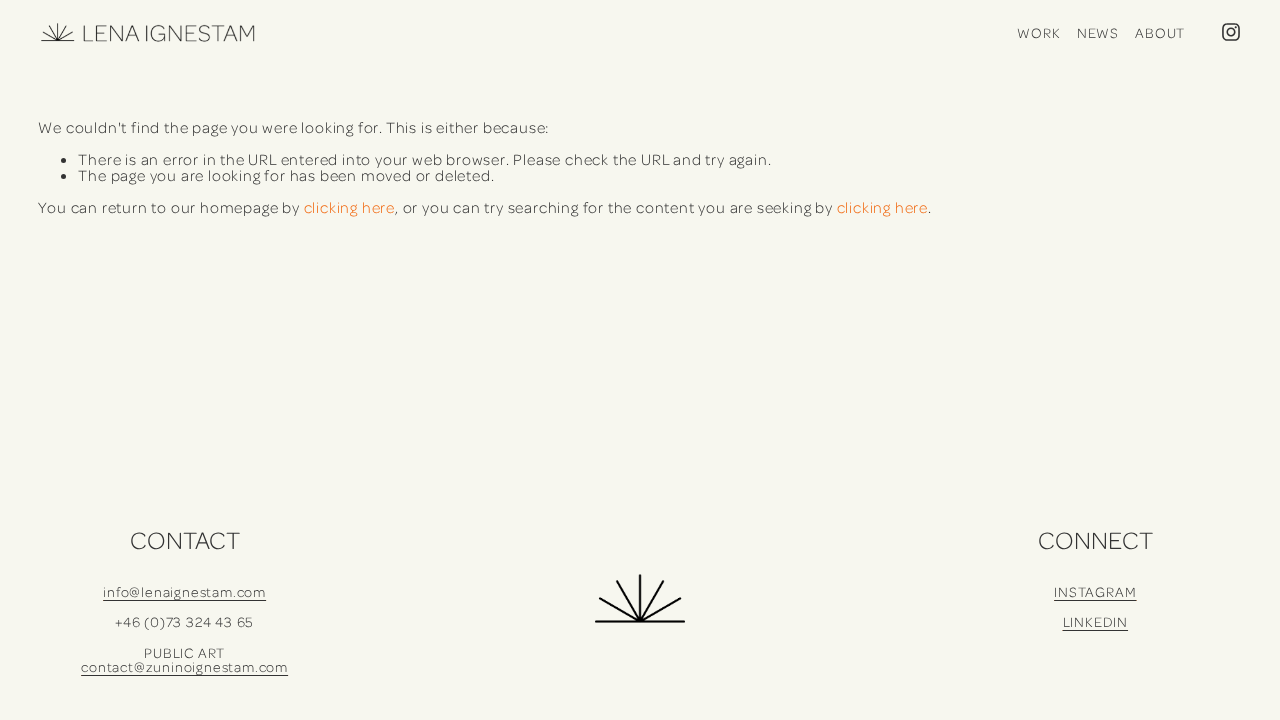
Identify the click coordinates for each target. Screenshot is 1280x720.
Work (1038, 32)
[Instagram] (1231, 32)
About (1160, 32)
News (1098, 32)
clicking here (349, 207)
